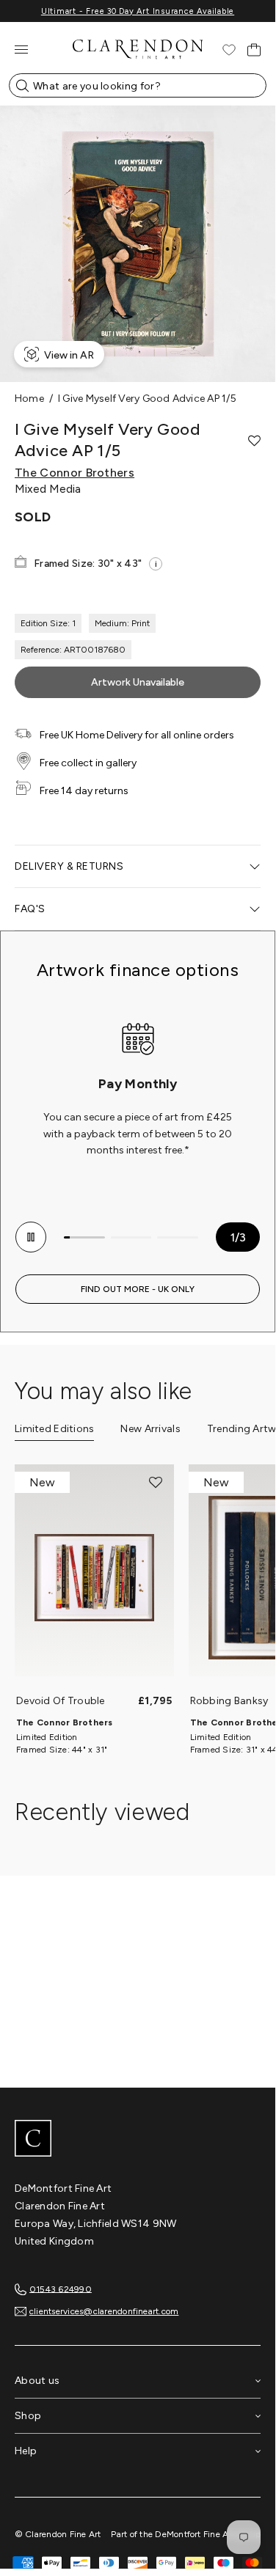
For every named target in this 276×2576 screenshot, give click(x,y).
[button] (254, 441)
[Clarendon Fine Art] (138, 2140)
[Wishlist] (229, 50)
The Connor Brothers (75, 473)
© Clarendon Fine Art (58, 2534)
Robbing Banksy (229, 1701)
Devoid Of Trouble (61, 1701)
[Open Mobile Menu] (21, 49)
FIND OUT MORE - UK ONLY (138, 1289)
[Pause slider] (31, 1237)
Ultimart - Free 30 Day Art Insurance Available (138, 11)
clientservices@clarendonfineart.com (104, 2311)
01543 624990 (61, 2289)
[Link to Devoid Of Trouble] (94, 1578)
